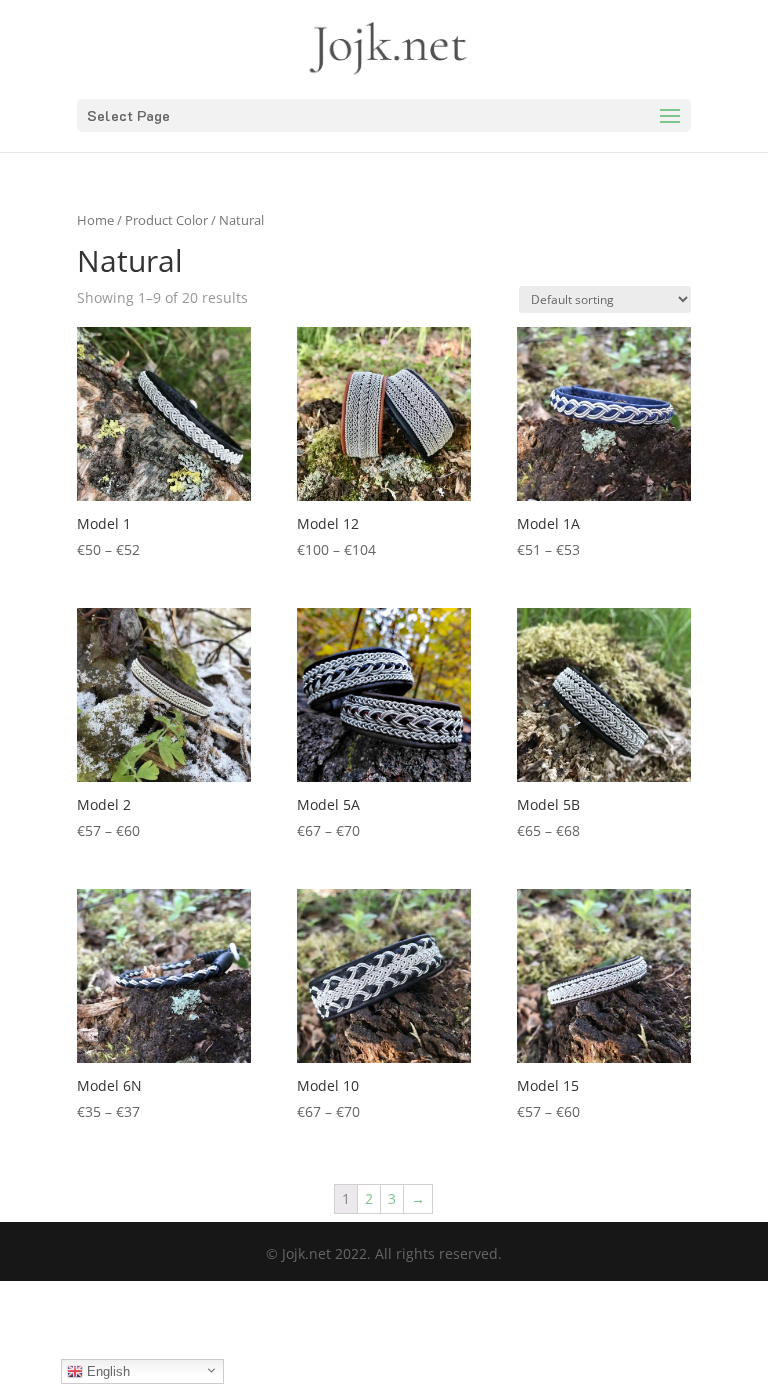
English (106, 1371)
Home (95, 220)
